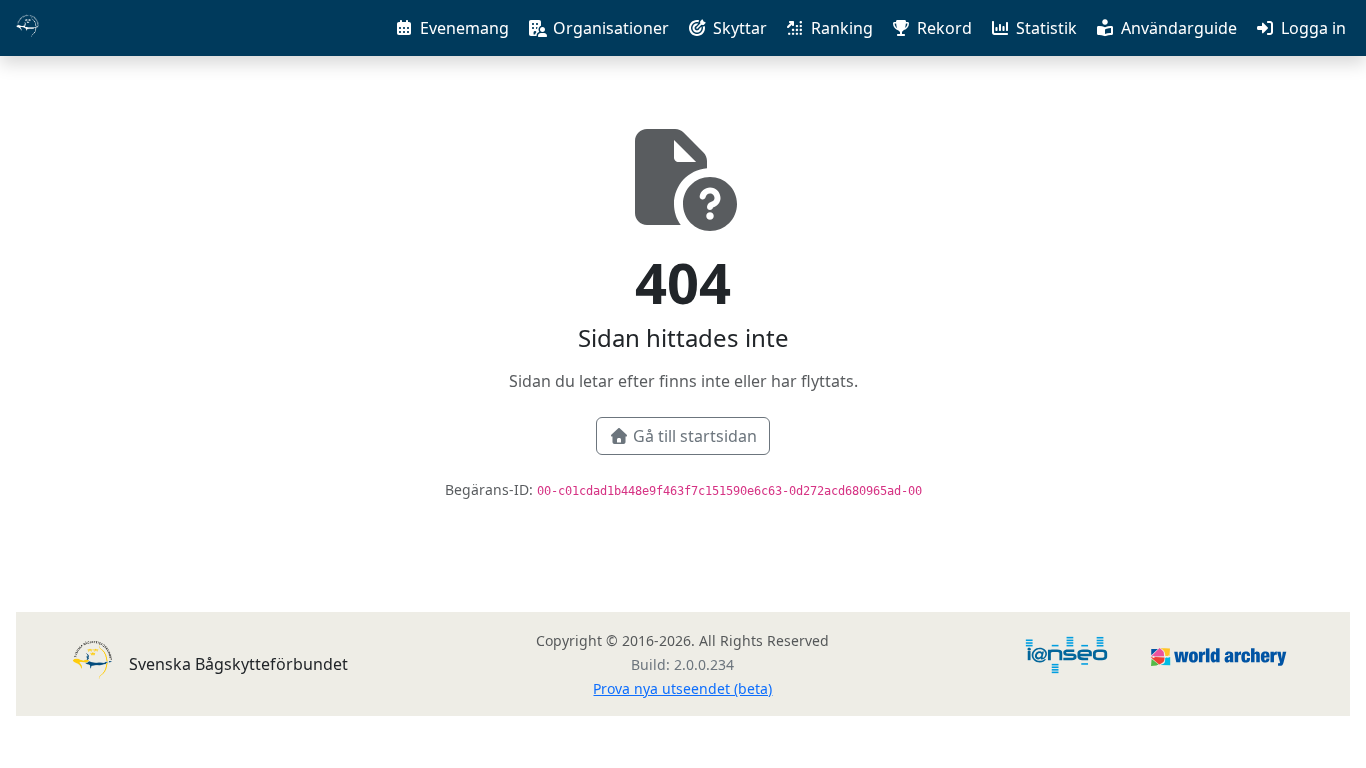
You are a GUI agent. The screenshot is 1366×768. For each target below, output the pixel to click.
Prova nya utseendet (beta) (682, 688)
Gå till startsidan (695, 436)
